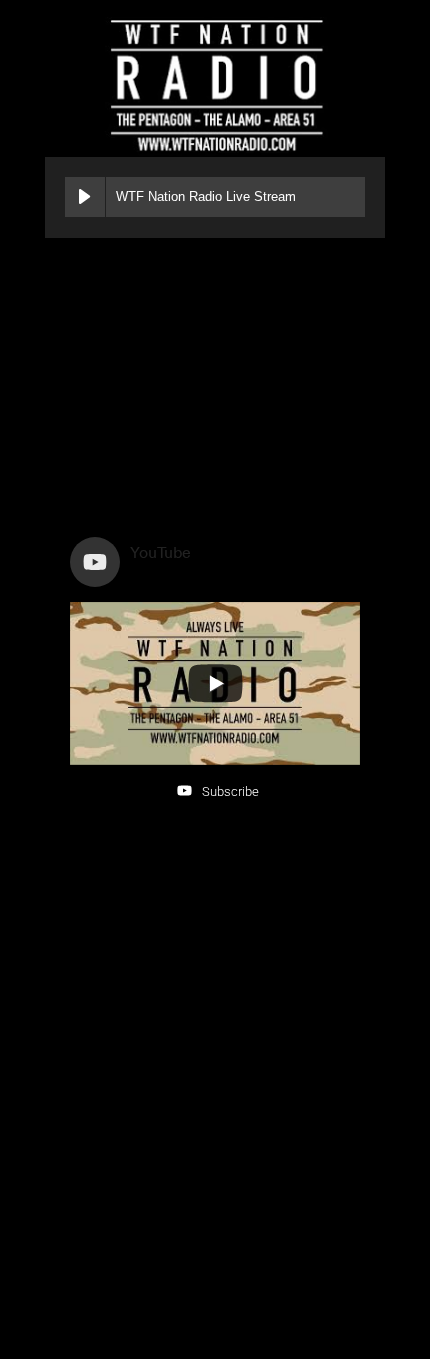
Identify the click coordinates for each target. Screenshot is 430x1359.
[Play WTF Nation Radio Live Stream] (85, 197)
